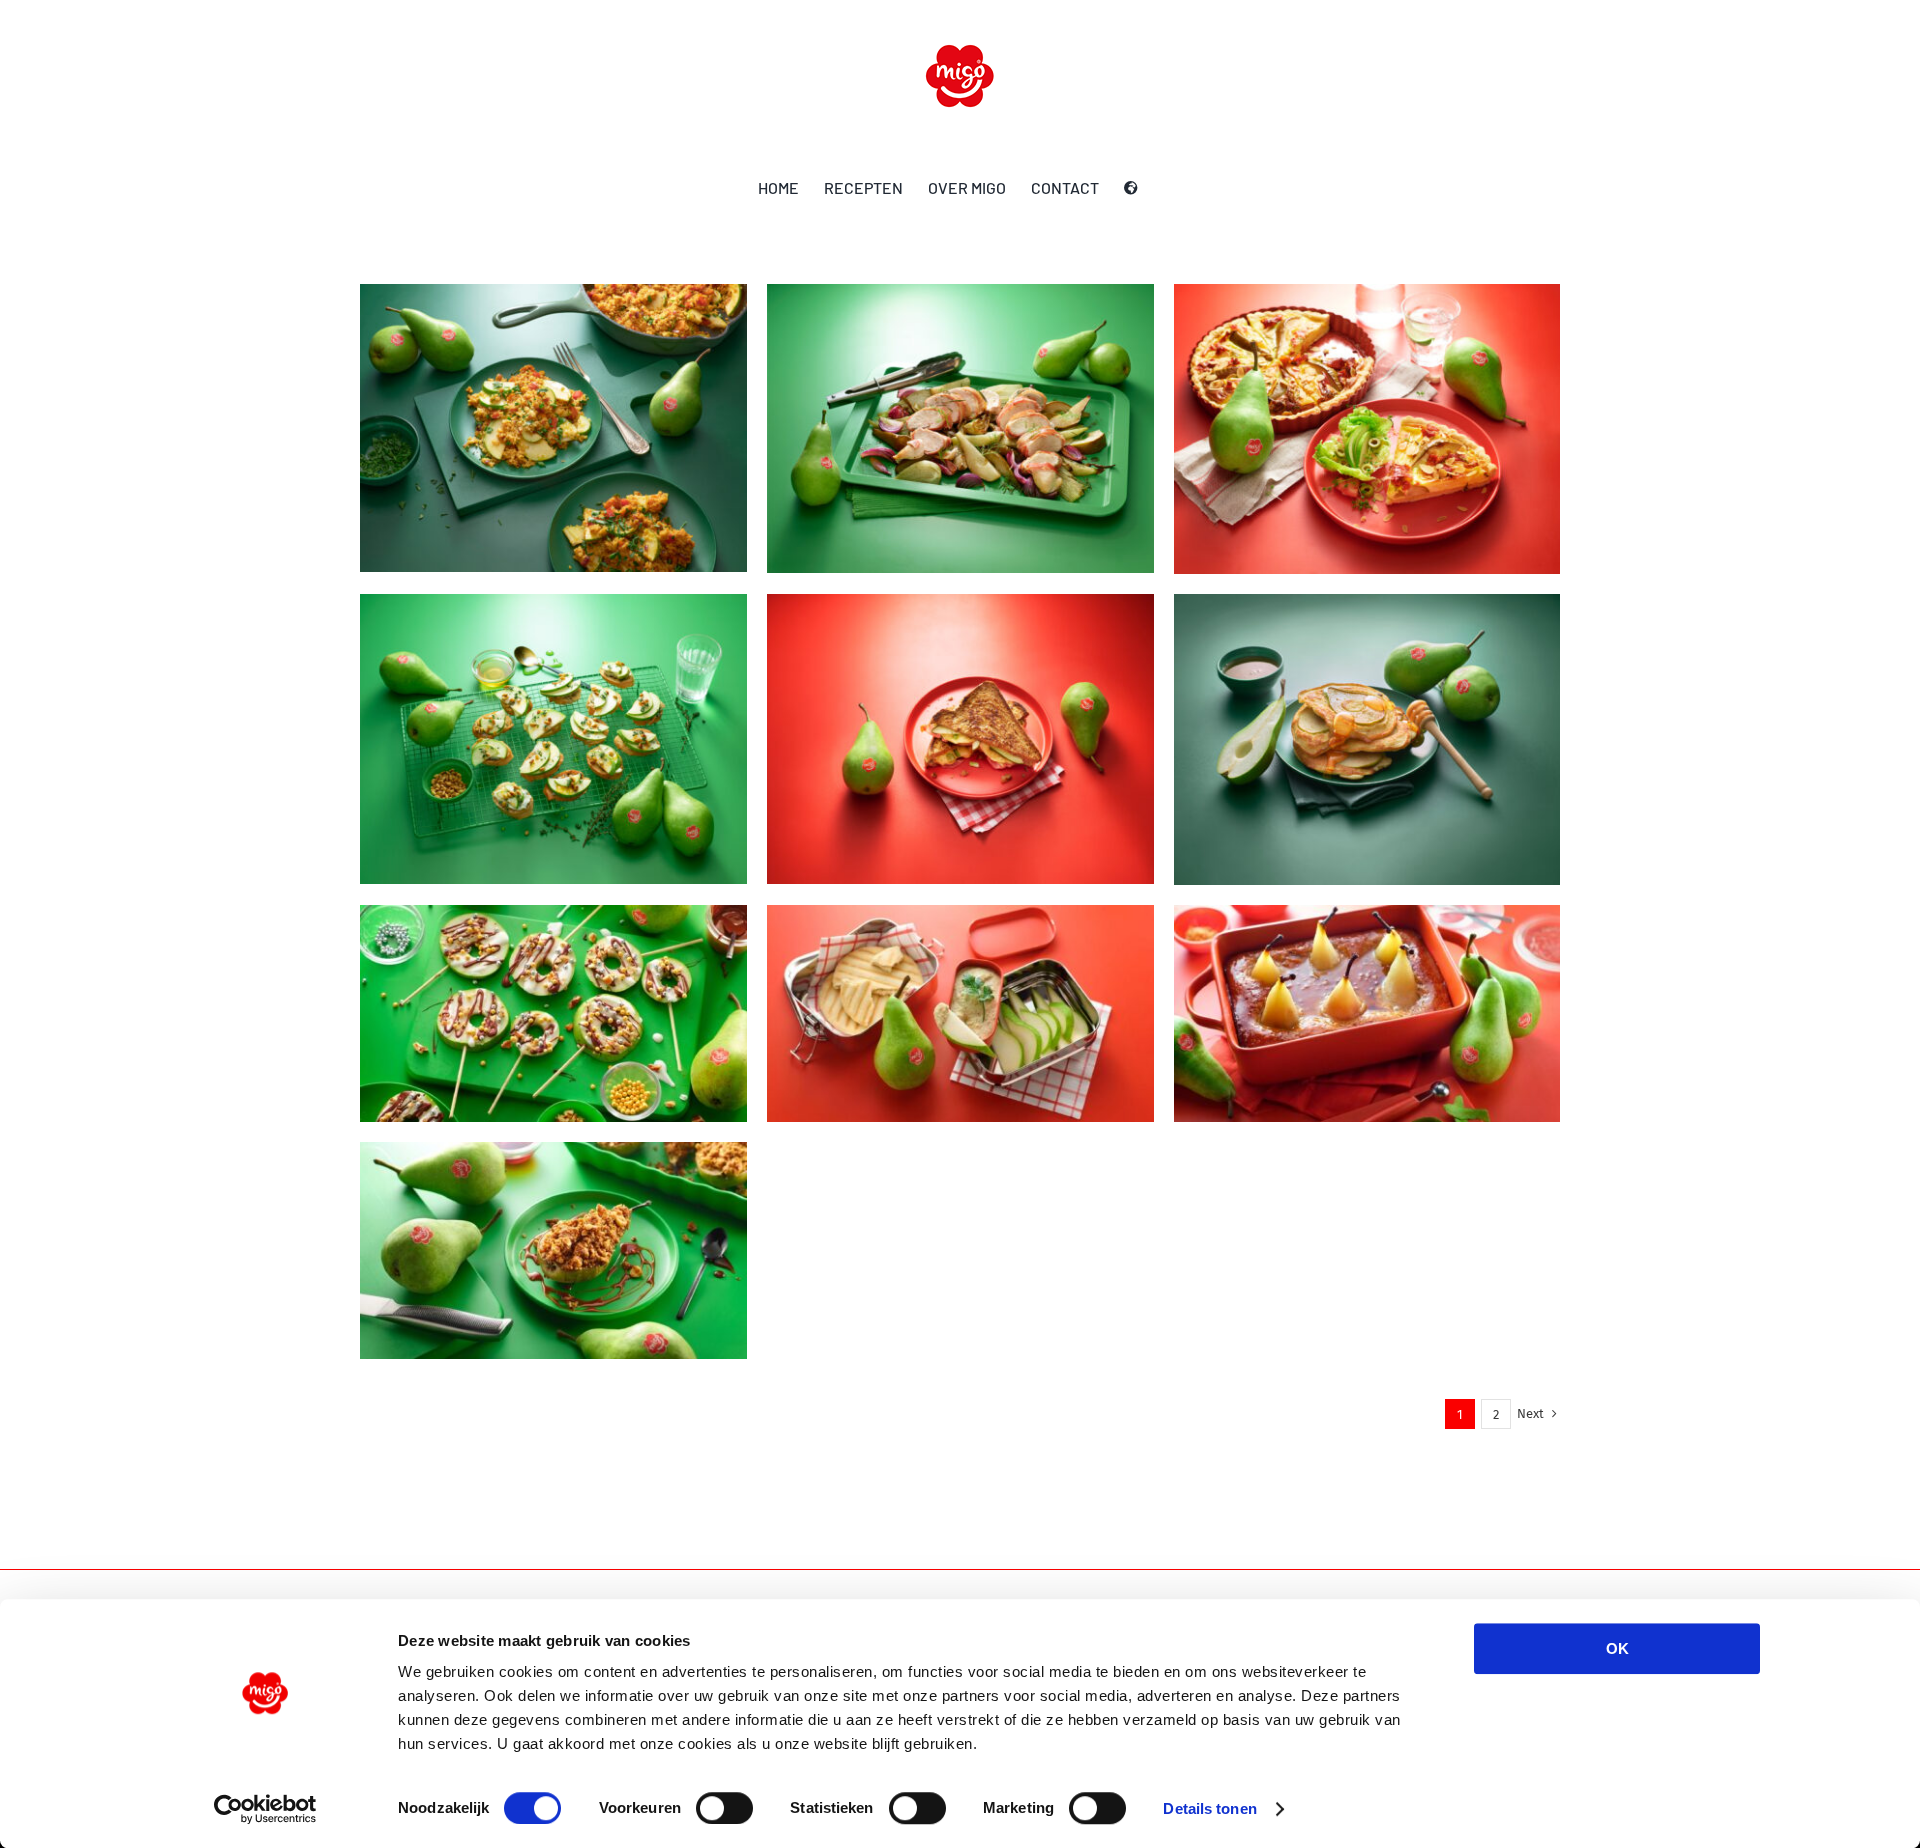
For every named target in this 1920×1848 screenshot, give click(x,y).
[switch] (724, 1808)
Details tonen (1209, 1808)
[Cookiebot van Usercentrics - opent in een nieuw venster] (265, 1809)
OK (1617, 1648)
